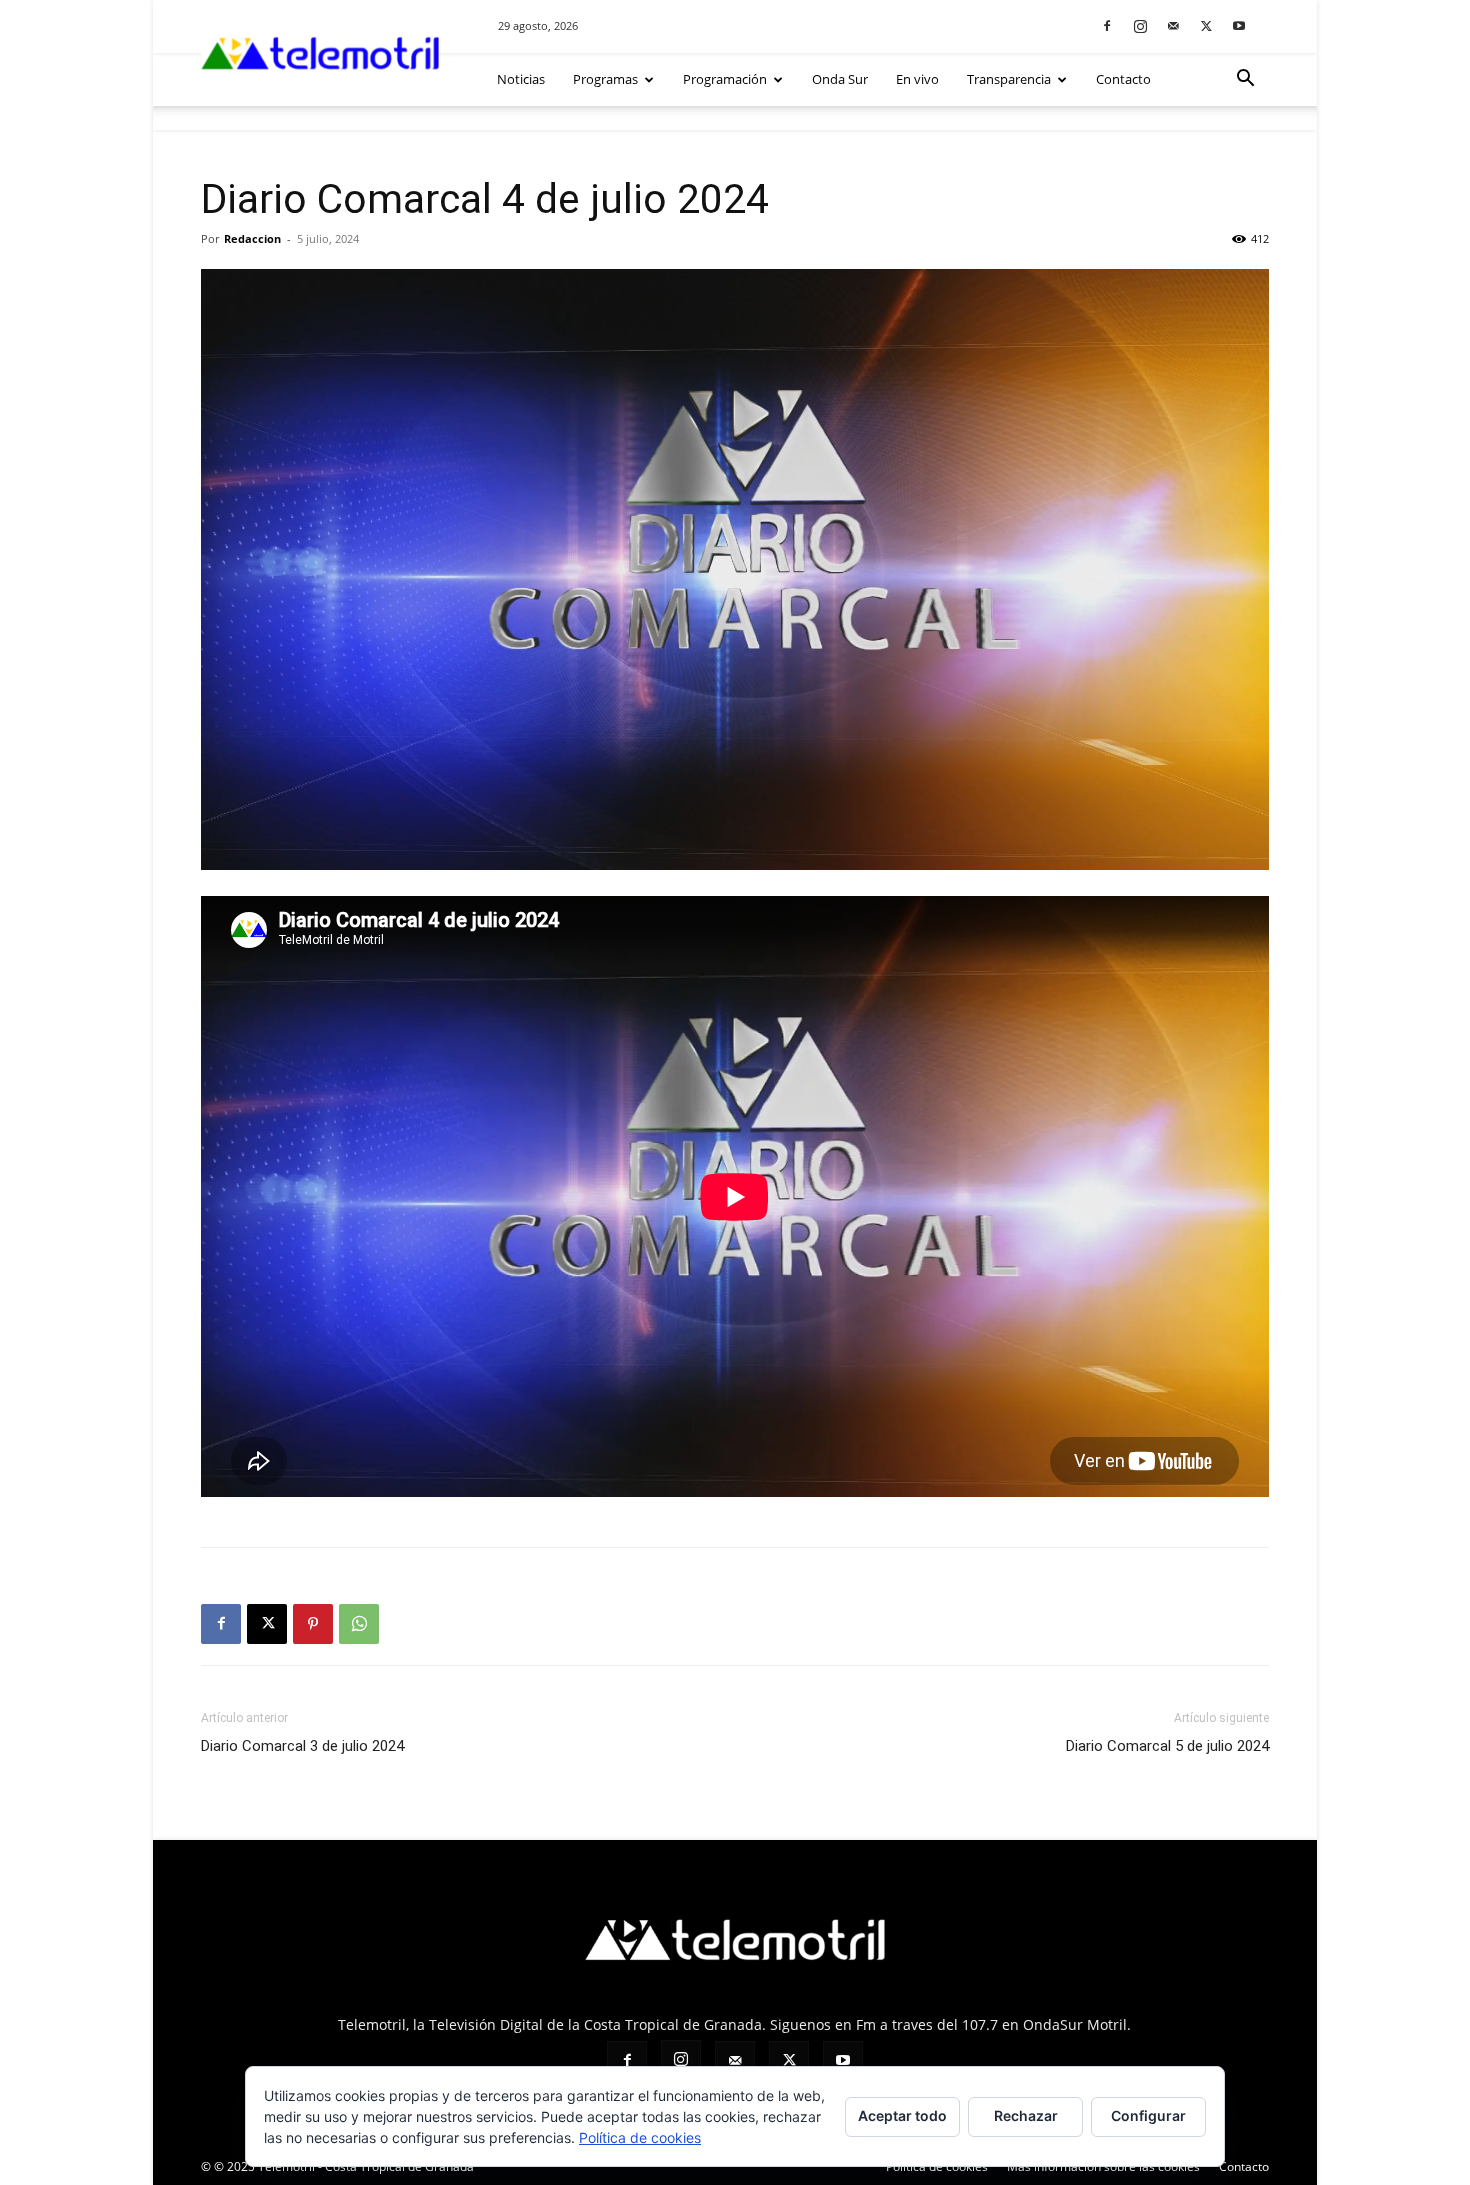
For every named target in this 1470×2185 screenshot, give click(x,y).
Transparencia (1009, 79)
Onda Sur (840, 79)
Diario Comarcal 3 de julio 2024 (302, 1746)
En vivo (917, 79)
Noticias (521, 79)
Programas (605, 79)
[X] (1206, 25)
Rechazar (1026, 2115)
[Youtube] (1239, 25)
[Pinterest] (313, 1624)
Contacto (1123, 79)
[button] (1245, 80)
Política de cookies (640, 2137)
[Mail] (1173, 25)
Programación (725, 79)
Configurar (1148, 2115)
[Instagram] (1140, 25)
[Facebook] (1107, 25)
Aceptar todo (902, 2115)
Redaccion (252, 238)
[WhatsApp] (359, 1624)
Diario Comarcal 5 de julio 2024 (1167, 1746)
